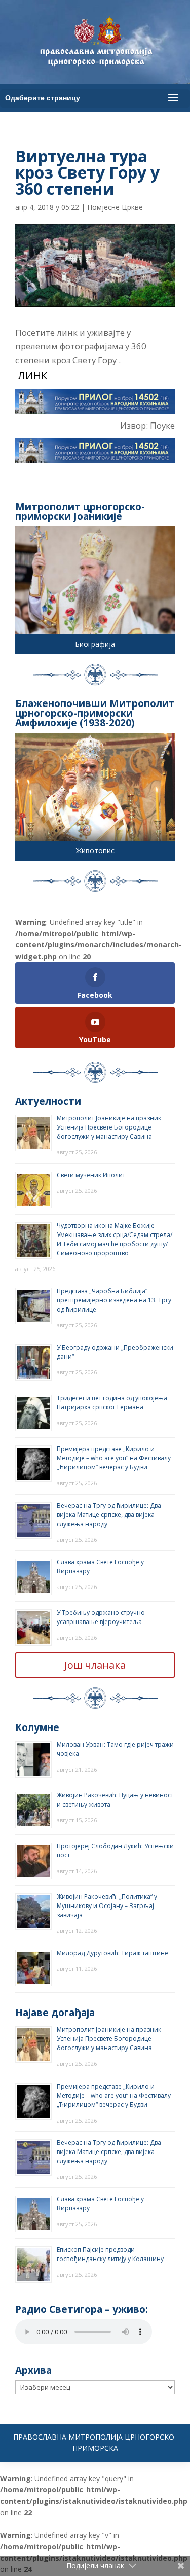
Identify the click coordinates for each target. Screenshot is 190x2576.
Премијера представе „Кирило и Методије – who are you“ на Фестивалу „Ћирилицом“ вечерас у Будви (114, 1458)
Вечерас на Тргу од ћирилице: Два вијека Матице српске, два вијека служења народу (109, 1515)
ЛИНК (31, 375)
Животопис (95, 850)
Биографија (95, 644)
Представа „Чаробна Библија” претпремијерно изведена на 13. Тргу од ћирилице (114, 1300)
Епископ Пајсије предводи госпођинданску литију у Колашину (110, 2254)
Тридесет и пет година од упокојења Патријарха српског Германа (112, 1403)
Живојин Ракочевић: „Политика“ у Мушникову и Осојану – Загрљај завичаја (107, 1906)
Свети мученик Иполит (91, 1175)
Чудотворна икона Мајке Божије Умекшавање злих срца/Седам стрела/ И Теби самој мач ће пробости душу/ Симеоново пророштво (115, 1239)
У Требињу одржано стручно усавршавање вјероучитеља (101, 1617)
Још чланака (95, 1665)
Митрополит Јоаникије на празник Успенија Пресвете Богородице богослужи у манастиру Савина (109, 1127)
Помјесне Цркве (115, 207)
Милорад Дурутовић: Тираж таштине (112, 1953)
